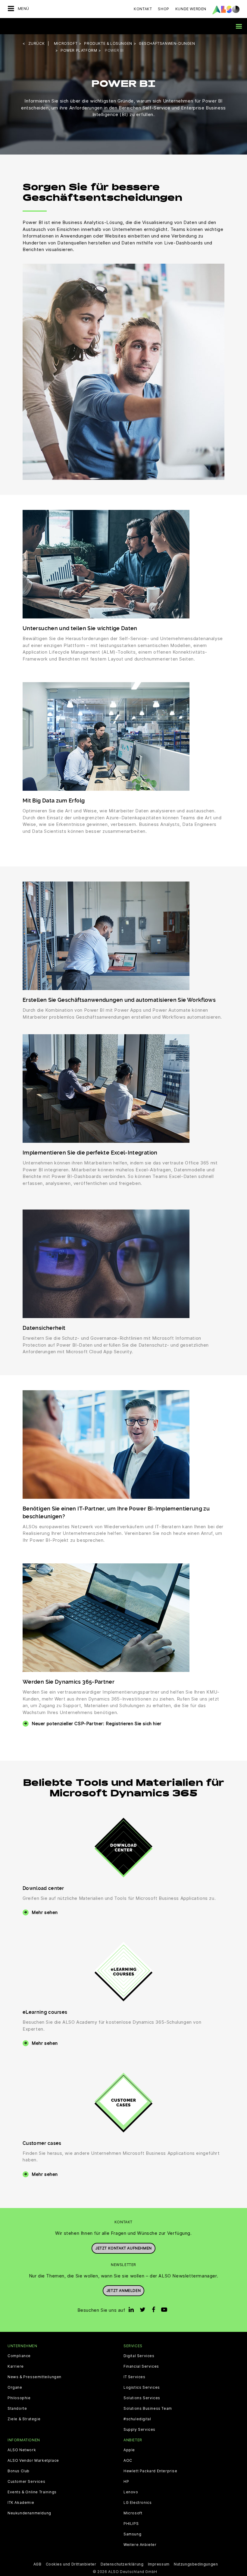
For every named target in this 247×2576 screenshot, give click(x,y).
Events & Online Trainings (32, 2492)
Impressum (159, 2564)
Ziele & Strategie (24, 2419)
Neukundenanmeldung (29, 2513)
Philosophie (19, 2398)
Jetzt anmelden (123, 2291)
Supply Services (139, 2430)
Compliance (19, 2356)
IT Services (134, 2377)
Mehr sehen (45, 1912)
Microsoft (133, 2513)
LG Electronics (138, 2503)
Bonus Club (19, 2471)
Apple (129, 2450)
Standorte (17, 2409)
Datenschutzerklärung (122, 2564)
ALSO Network (22, 2450)
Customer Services (26, 2482)
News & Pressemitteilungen (34, 2377)
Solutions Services (142, 2398)
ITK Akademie (21, 2503)
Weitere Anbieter (140, 2545)
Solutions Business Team (148, 2409)
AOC (128, 2461)
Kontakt (143, 9)
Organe (15, 2387)
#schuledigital (137, 2419)
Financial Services (141, 2366)
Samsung (132, 2534)
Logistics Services (142, 2387)
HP (126, 2482)
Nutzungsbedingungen (196, 2564)
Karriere (16, 2366)
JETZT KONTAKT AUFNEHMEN (123, 2248)
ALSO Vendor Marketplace (33, 2461)
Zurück (37, 43)
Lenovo (131, 2492)
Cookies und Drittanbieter (71, 2564)
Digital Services (139, 2356)
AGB (38, 2564)
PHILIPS (131, 2524)
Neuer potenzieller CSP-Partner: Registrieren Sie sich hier (97, 1723)
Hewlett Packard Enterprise (150, 2471)
